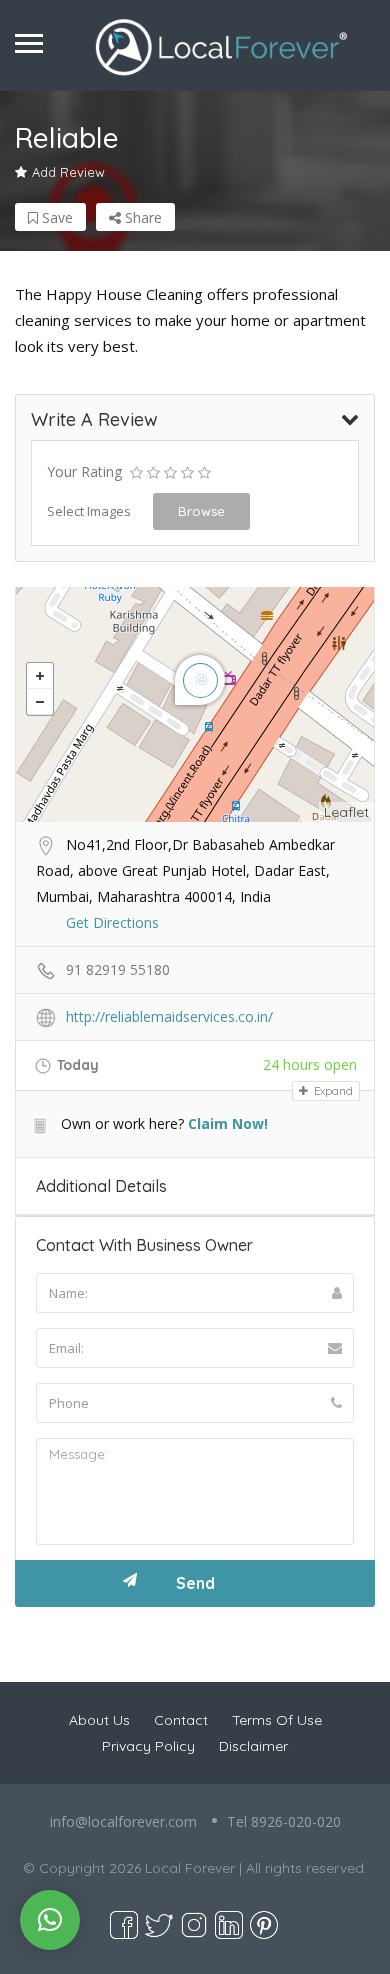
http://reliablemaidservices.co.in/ (169, 1016)
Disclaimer (253, 1746)
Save (55, 217)
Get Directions (112, 922)
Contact (181, 1720)
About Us (99, 1720)
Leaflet (346, 812)
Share (141, 217)
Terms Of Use (277, 1720)
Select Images (89, 511)
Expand (332, 1091)
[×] (50, 1920)
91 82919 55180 (118, 969)
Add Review (68, 172)
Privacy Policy (148, 1746)
